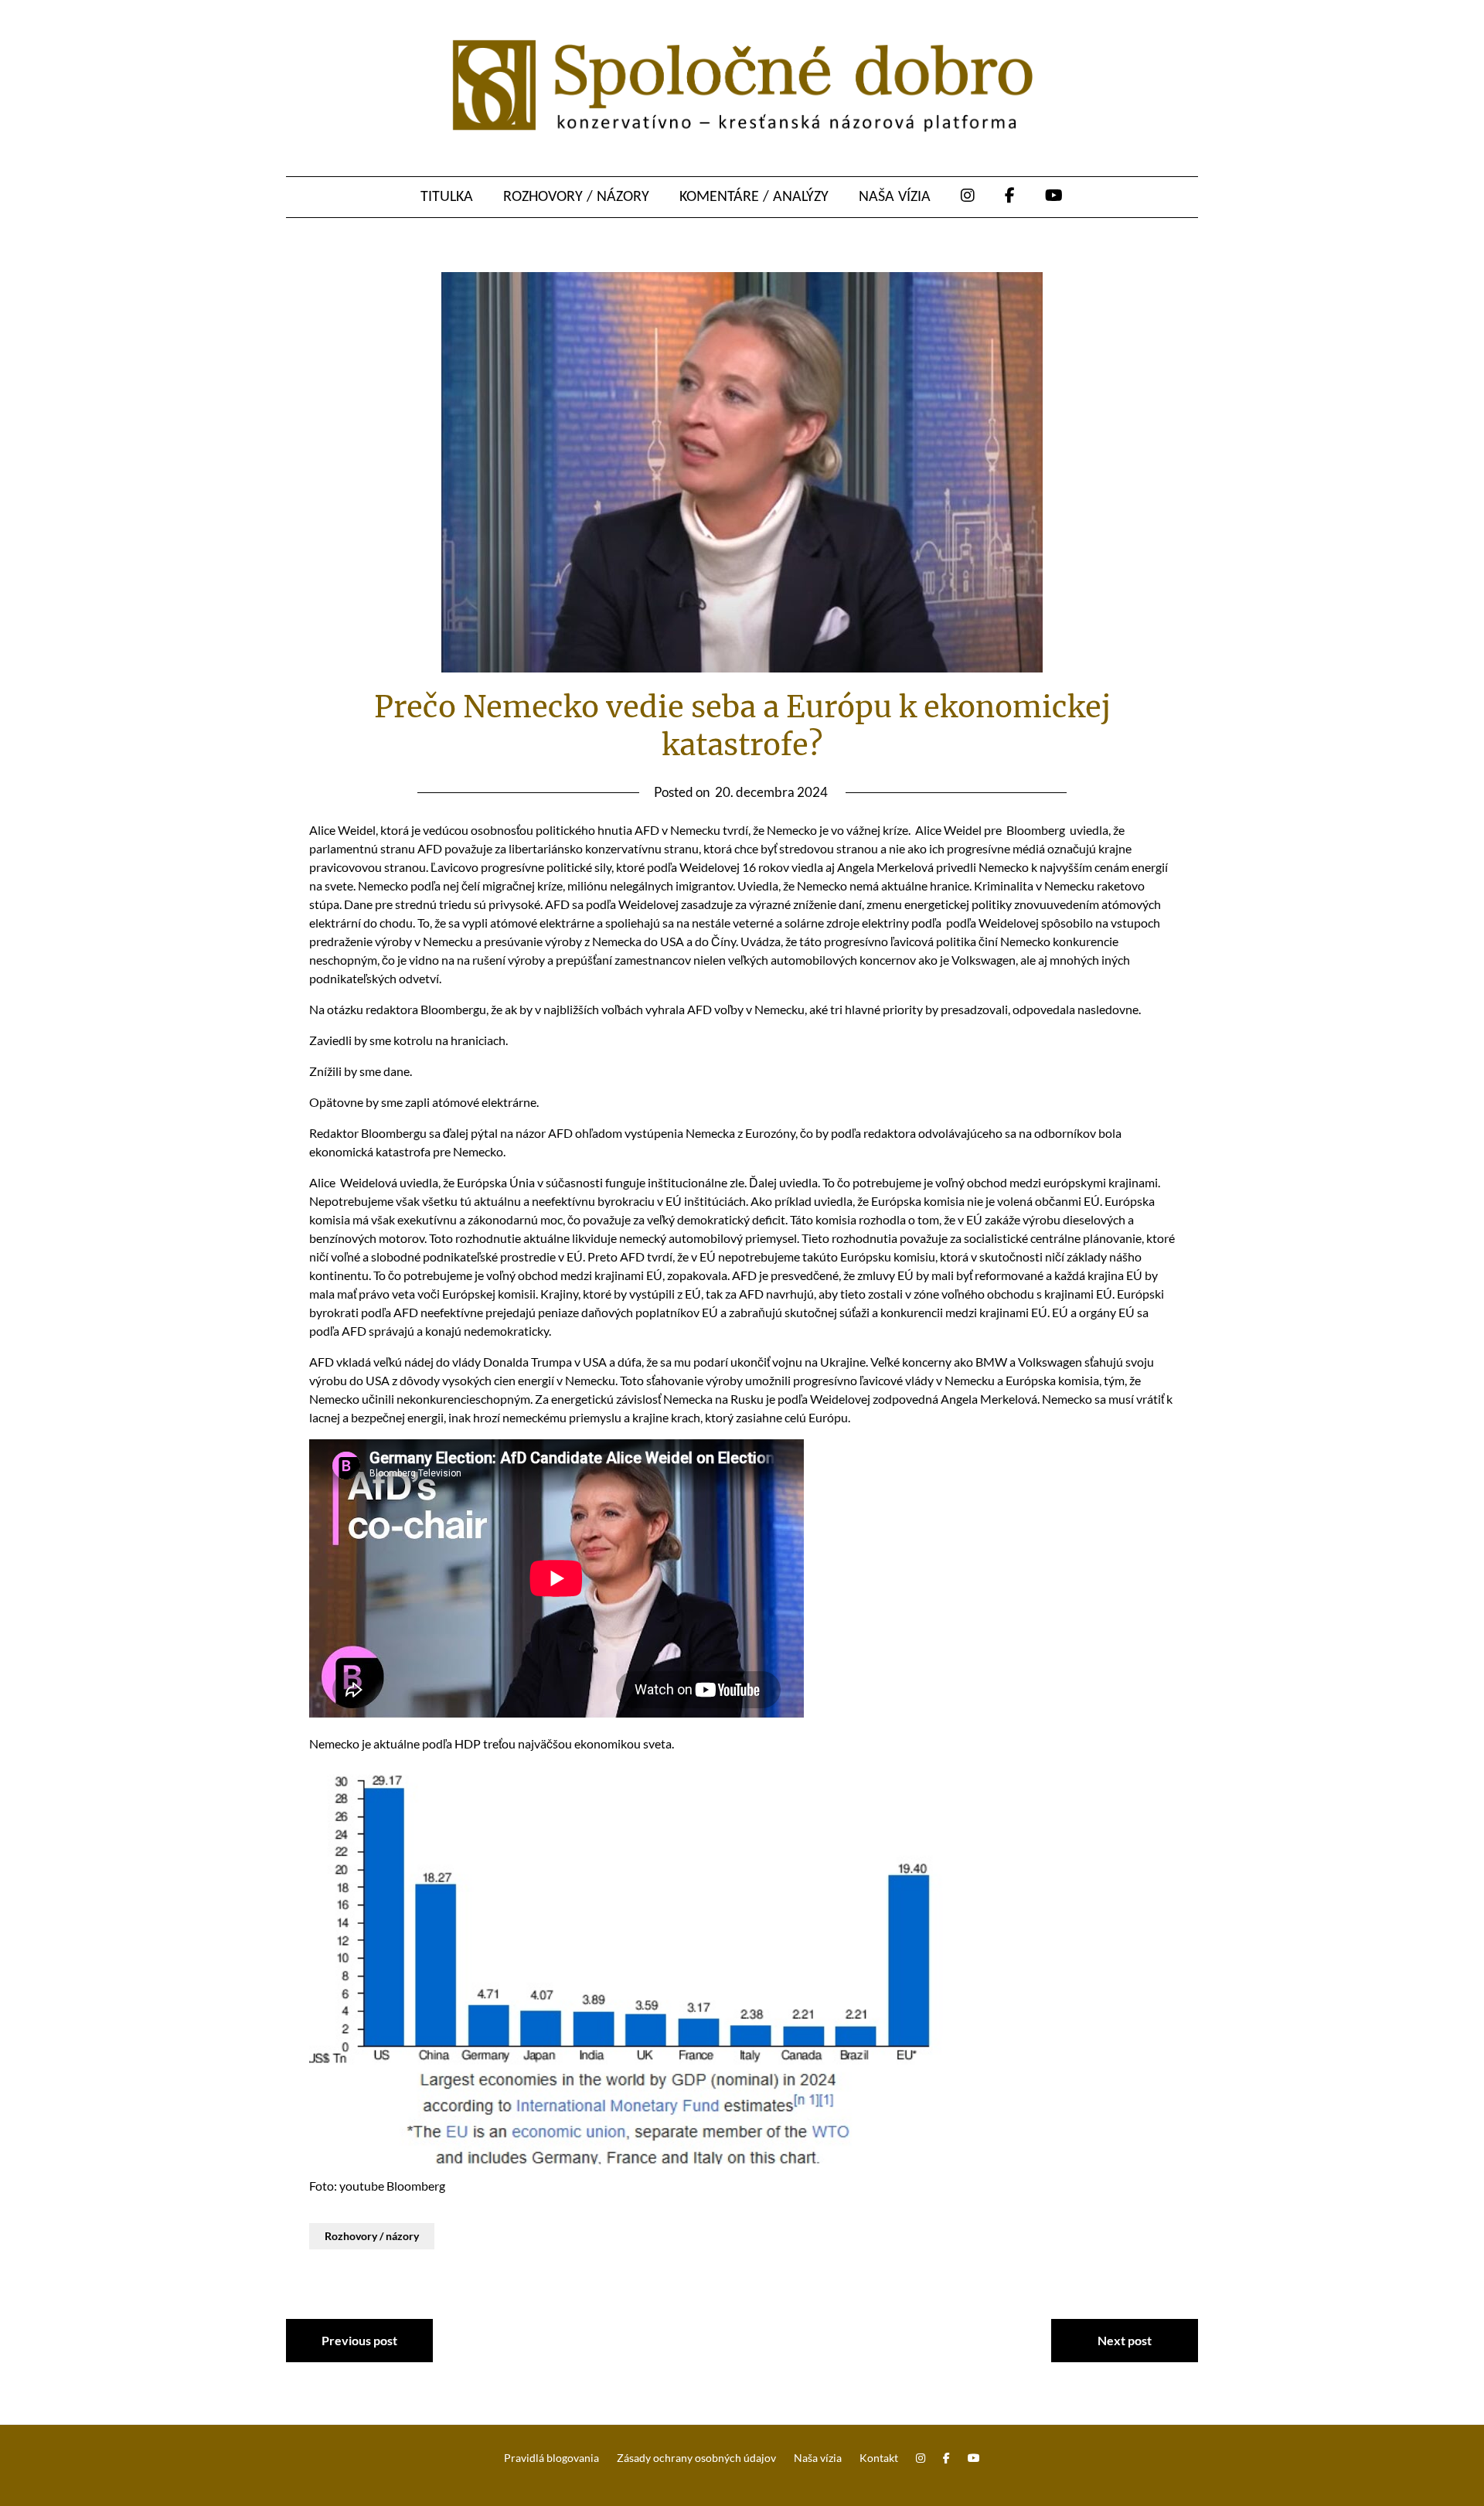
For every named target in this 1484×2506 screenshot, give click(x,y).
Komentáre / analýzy (754, 197)
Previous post (359, 2340)
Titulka (447, 197)
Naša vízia (895, 197)
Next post (1125, 2340)
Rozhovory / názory (576, 197)
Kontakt (879, 2458)
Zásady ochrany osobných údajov (696, 2458)
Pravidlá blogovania (551, 2458)
